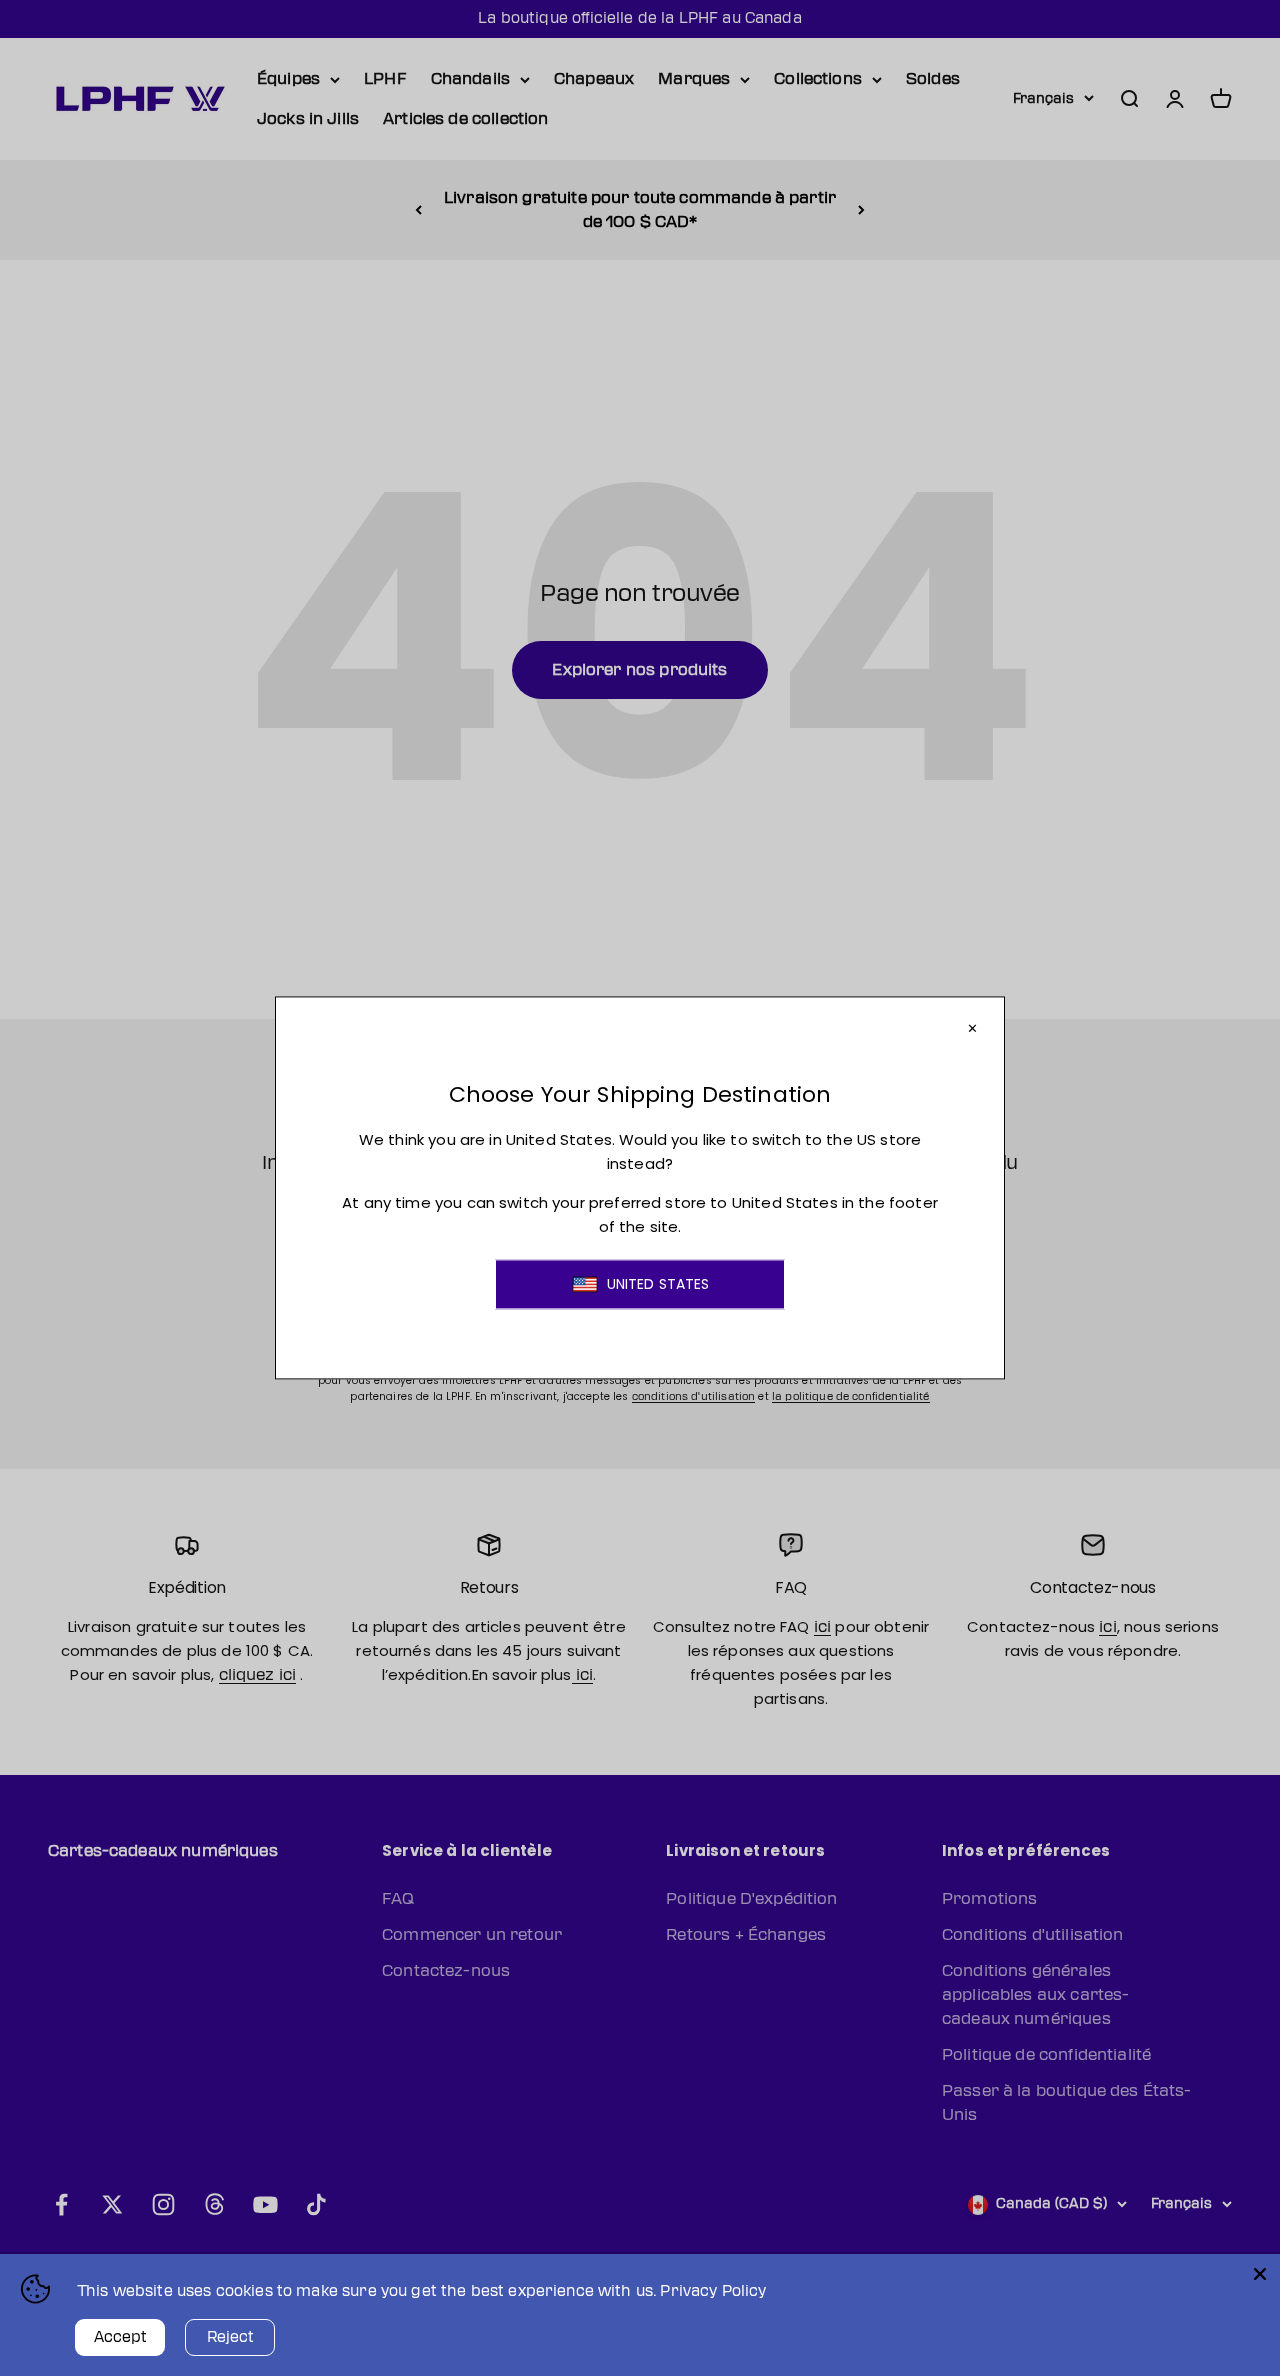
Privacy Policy (713, 2291)
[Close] (1260, 2274)
